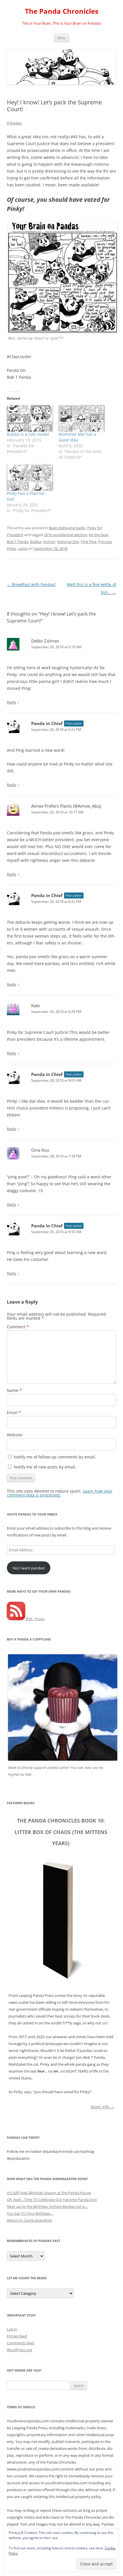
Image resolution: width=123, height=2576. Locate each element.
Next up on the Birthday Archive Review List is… (47, 2206)
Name (14, 1390)
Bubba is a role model (28, 434)
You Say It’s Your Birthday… (30, 2213)
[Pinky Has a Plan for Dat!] (30, 477)
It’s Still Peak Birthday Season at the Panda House (49, 2193)
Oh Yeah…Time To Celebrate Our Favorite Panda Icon (52, 2200)
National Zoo (68, 542)
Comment (18, 1327)
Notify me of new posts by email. (45, 1467)
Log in (12, 2329)
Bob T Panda (18, 542)
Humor (49, 542)
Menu (61, 38)
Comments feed (20, 2343)
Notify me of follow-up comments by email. (55, 1457)
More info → (103, 2107)
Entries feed (17, 2336)
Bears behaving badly (67, 528)
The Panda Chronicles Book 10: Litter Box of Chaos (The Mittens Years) (61, 1832)
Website (15, 1435)
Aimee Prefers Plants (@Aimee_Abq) (66, 806)
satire (23, 548)
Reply (12, 702)
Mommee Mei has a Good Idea (78, 437)
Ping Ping (89, 542)
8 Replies (14, 123)
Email (14, 1412)
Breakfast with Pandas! (31, 584)
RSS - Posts (35, 1619)
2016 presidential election (66, 535)
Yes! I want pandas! (28, 1568)
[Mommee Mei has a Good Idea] (82, 418)
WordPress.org (19, 2350)
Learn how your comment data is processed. (60, 1493)
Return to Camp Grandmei (29, 2220)
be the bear (99, 535)
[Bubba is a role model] (30, 418)
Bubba (36, 542)
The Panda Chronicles (62, 11)
